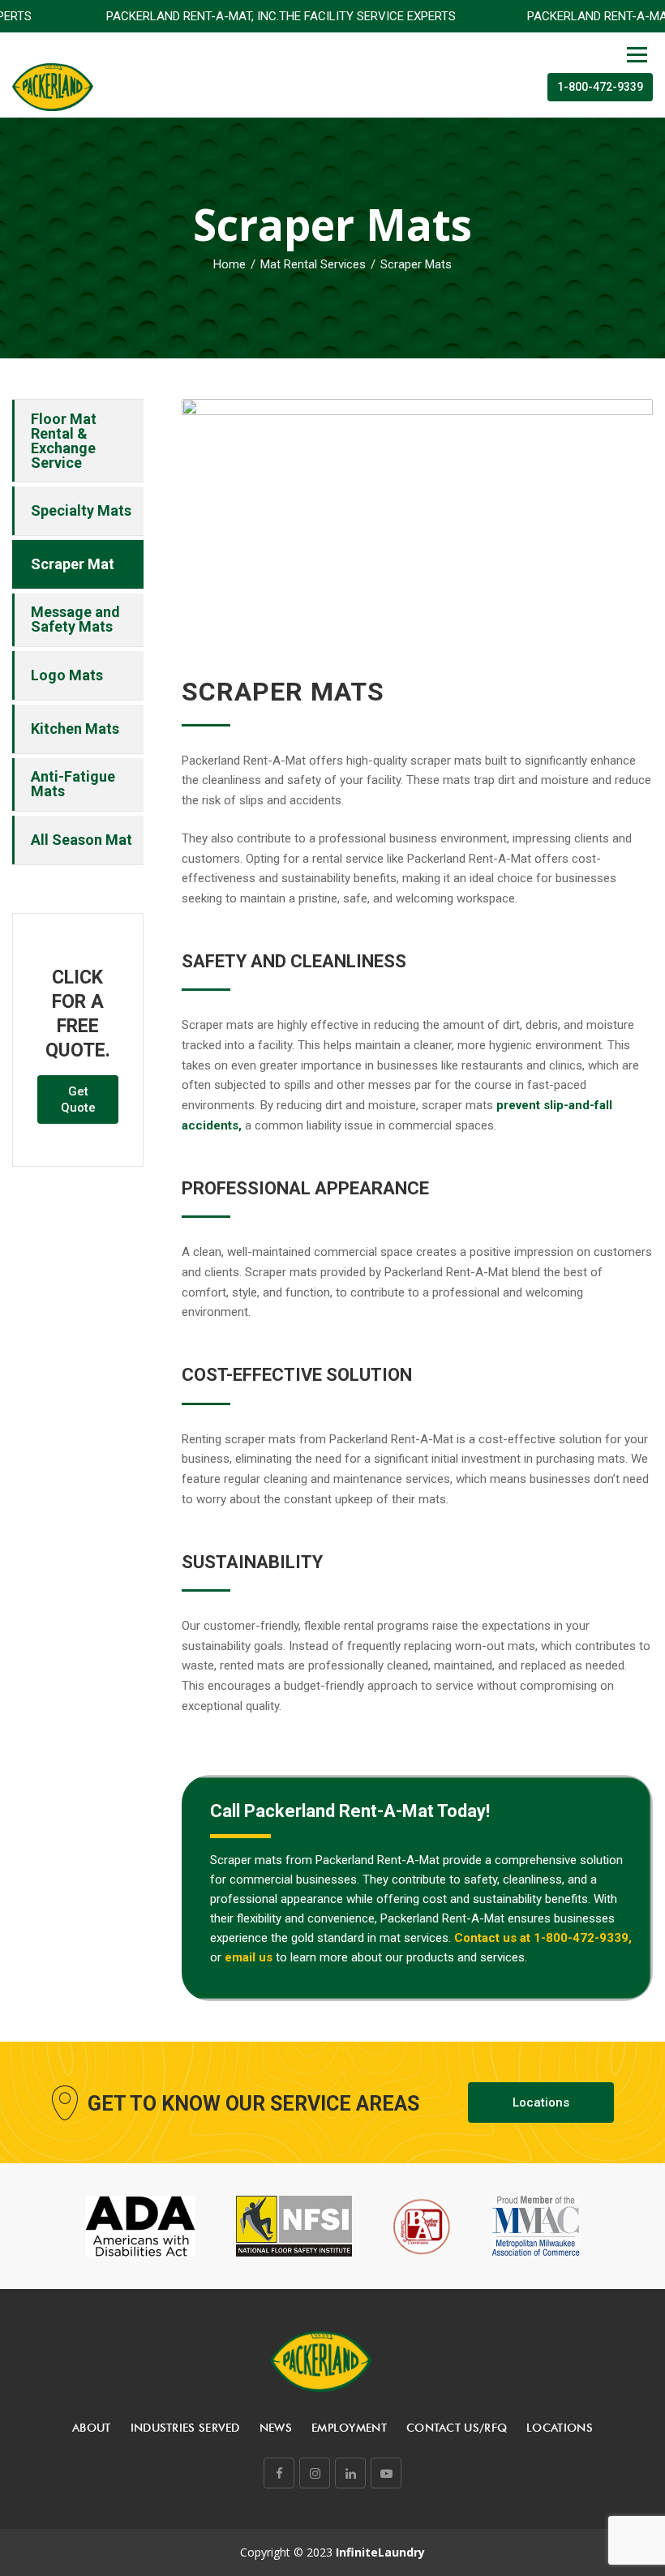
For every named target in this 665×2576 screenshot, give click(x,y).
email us (249, 1957)
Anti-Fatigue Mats (73, 784)
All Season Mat (82, 840)
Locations (541, 2102)
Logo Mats (67, 675)
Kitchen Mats (75, 729)
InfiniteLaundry (380, 2552)
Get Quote (78, 1099)
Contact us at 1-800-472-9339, (543, 1938)
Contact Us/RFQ (457, 2428)
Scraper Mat (73, 564)
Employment (349, 2428)
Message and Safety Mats (75, 619)
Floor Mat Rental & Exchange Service (64, 441)
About (92, 2428)
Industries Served (185, 2428)
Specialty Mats (81, 510)
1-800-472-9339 (600, 87)
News (276, 2428)
